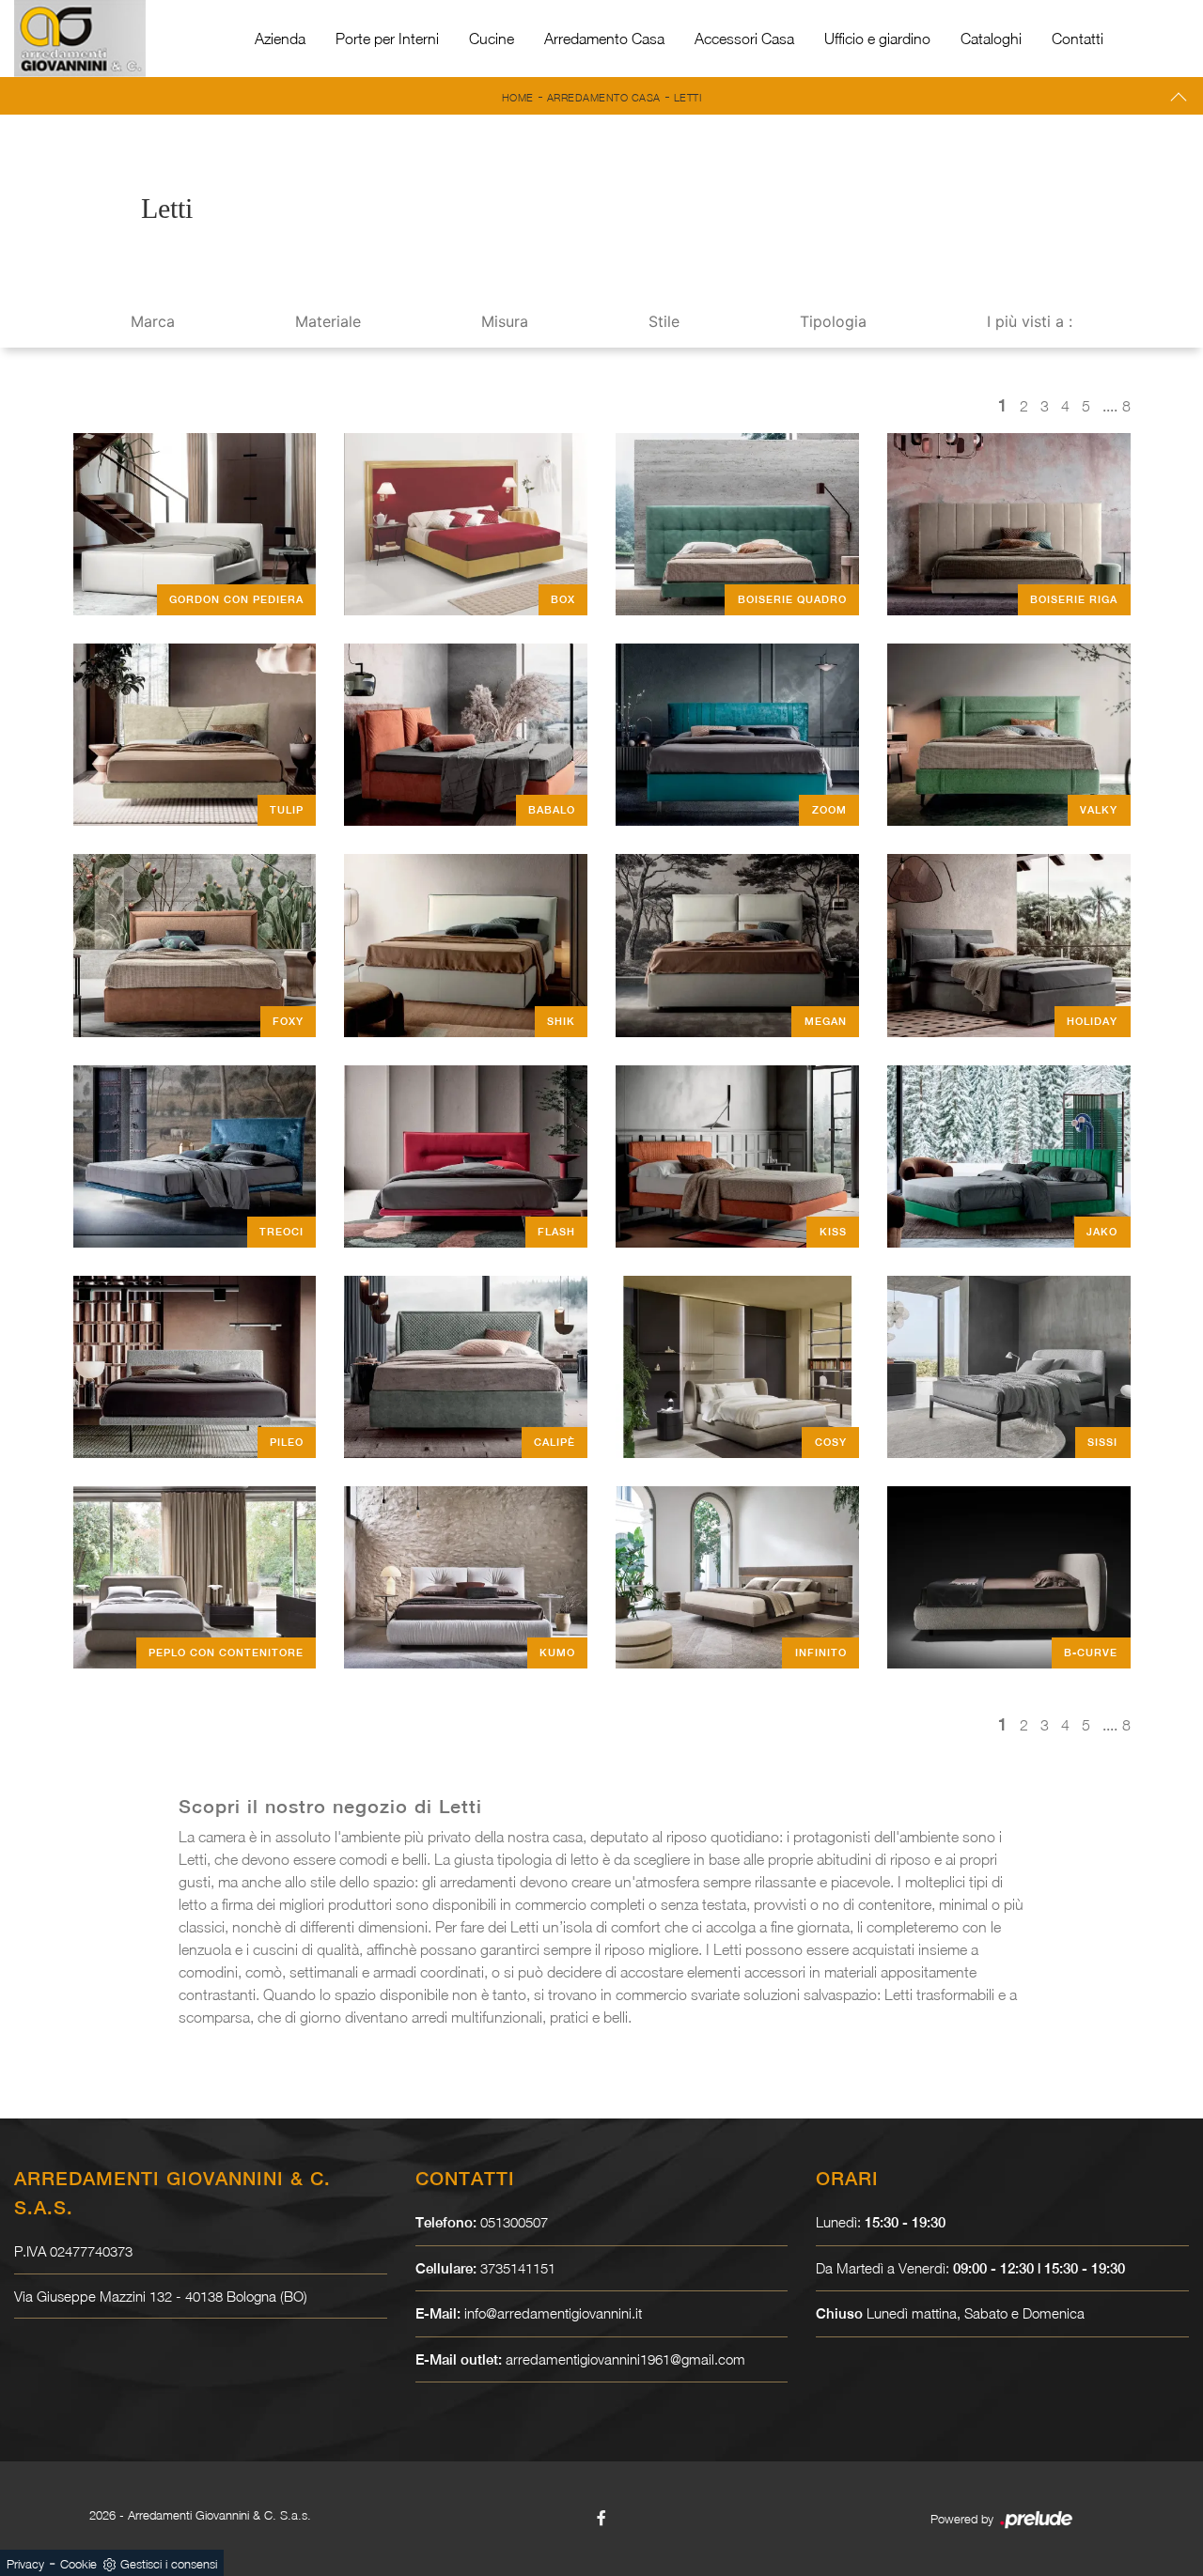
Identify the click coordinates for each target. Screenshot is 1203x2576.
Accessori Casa (744, 39)
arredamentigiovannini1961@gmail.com (625, 2359)
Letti (688, 97)
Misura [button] (505, 321)
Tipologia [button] (833, 321)
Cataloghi (991, 39)
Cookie (78, 2564)
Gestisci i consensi (169, 2564)
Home (518, 97)
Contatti (1078, 39)
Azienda (280, 39)
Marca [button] (153, 321)
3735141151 (518, 2268)
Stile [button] (664, 321)
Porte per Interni (387, 39)
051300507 (514, 2222)
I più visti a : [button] (1030, 321)
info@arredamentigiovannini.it (553, 2313)
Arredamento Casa (604, 39)
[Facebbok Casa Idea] (601, 2518)
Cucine (492, 39)
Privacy (25, 2564)
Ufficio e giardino (877, 39)
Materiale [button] (328, 321)
